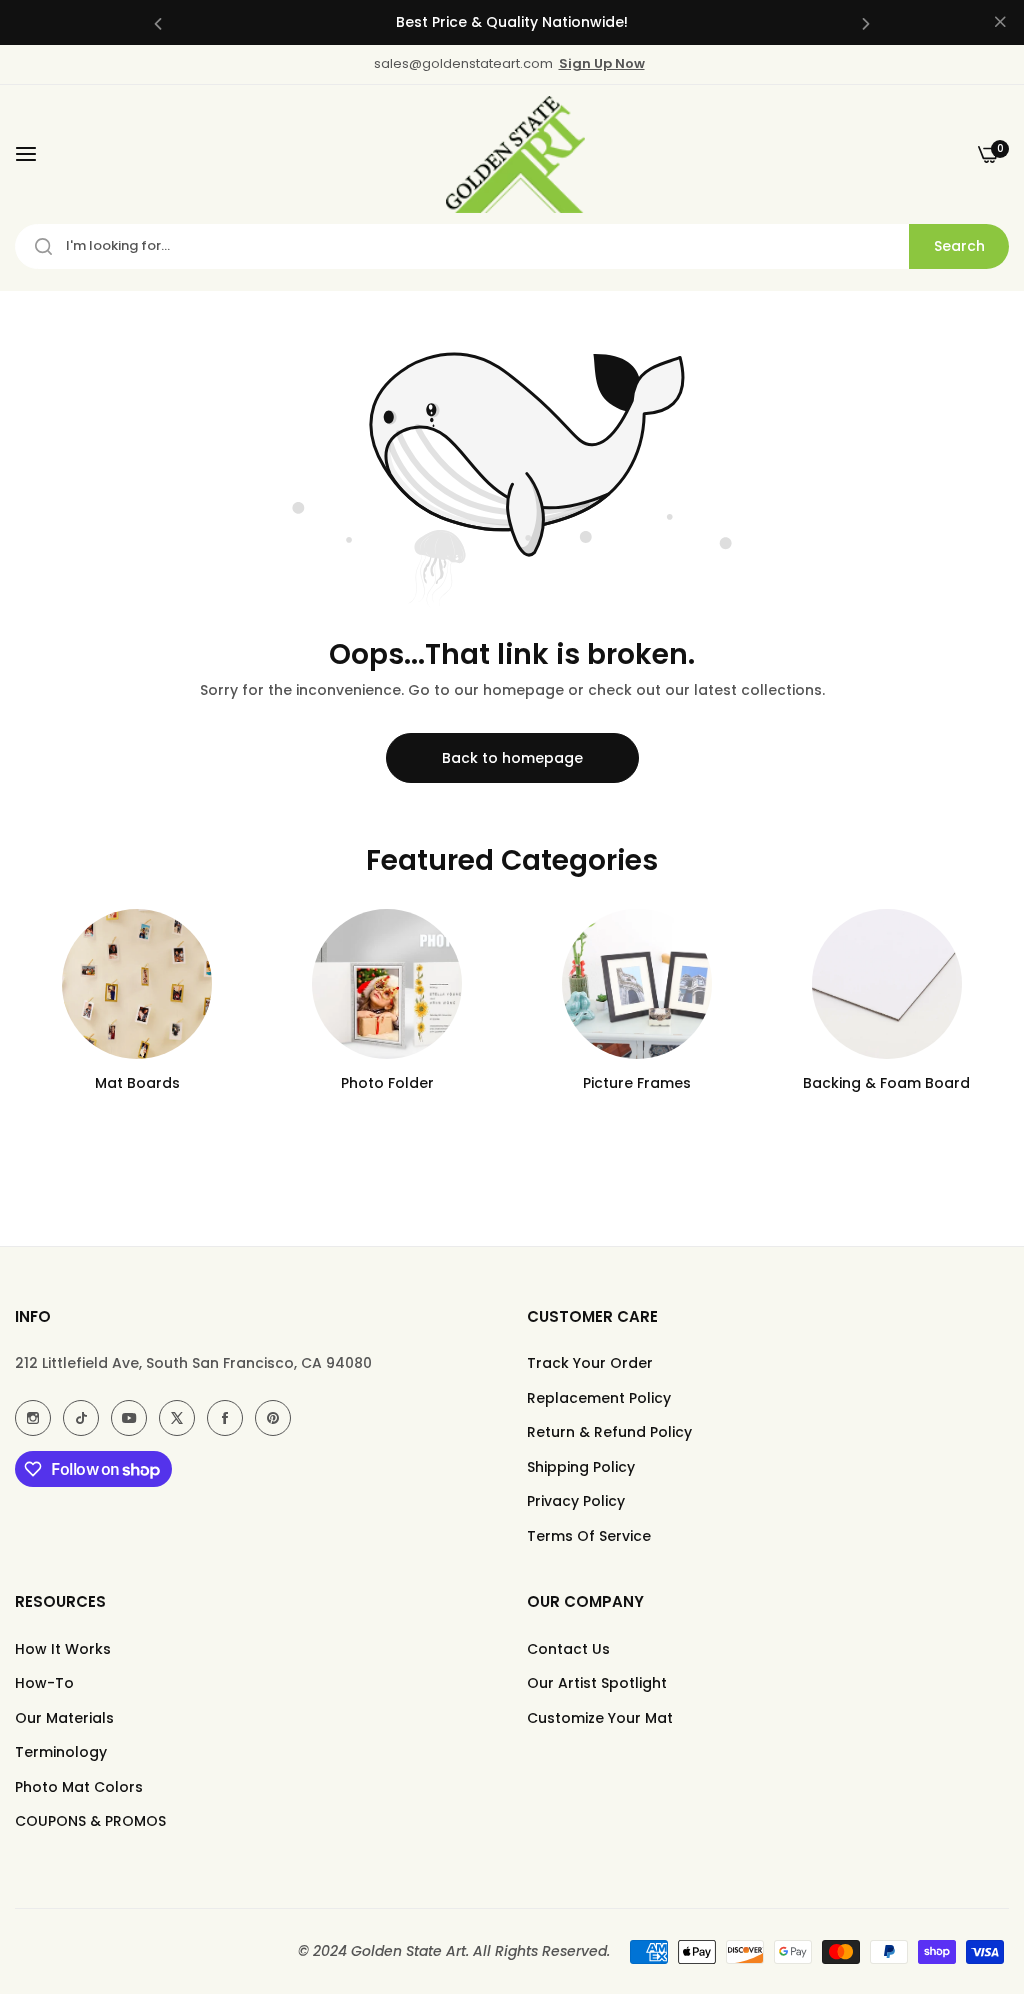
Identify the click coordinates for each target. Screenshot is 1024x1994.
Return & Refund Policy (609, 1432)
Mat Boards (137, 1083)
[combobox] (512, 246)
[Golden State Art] (512, 154)
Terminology (61, 1752)
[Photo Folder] (387, 984)
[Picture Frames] (637, 984)
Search (959, 246)
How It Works (63, 1649)
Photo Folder (387, 1083)
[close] (1000, 23)
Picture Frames (637, 1083)
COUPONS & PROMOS (90, 1821)
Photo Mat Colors (79, 1787)
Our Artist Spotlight (597, 1683)
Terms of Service (589, 1536)
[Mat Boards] (137, 984)
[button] (158, 22)
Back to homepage (512, 758)
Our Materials (64, 1718)
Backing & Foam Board (886, 1083)
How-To (44, 1683)
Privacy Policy (576, 1501)
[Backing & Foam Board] (887, 984)
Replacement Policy (599, 1398)
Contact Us (568, 1649)
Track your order (590, 1363)
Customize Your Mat (600, 1718)
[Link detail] (33, 1418)
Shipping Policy (581, 1467)
